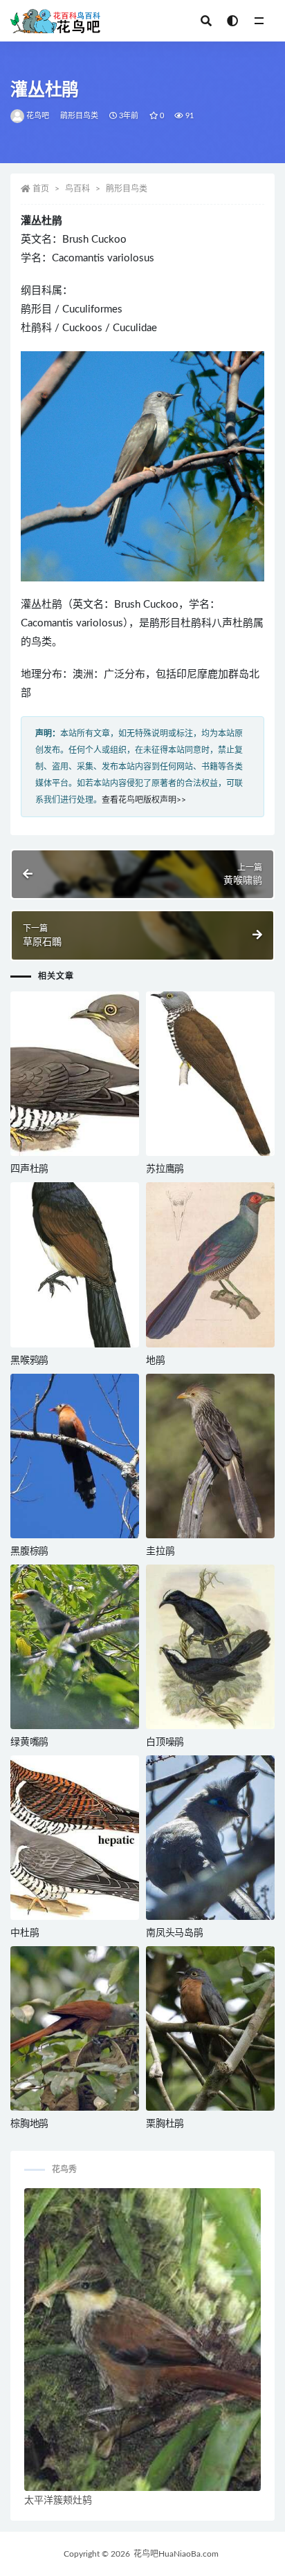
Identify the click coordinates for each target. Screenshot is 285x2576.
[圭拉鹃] (210, 1456)
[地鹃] (210, 1264)
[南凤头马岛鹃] (210, 1838)
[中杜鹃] (75, 1838)
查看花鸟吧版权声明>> (144, 800)
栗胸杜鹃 (165, 2124)
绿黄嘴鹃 (29, 1742)
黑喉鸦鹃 (29, 1361)
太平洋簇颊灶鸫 (58, 2501)
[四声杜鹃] (75, 1074)
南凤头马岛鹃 (175, 1933)
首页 (41, 189)
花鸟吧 (38, 116)
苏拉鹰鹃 (165, 1169)
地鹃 (156, 1361)
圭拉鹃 (160, 1551)
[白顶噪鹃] (210, 1647)
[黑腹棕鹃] (75, 1456)
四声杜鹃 (29, 1169)
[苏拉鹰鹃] (210, 1074)
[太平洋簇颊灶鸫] (142, 2340)
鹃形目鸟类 (80, 116)
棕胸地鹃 (29, 2124)
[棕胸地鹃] (75, 2028)
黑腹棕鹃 (29, 1551)
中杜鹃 (25, 1933)
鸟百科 (77, 189)
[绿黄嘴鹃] (75, 1647)
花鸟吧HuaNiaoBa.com (176, 2554)
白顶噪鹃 (165, 1742)
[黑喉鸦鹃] (75, 1264)
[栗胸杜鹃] (210, 2028)
